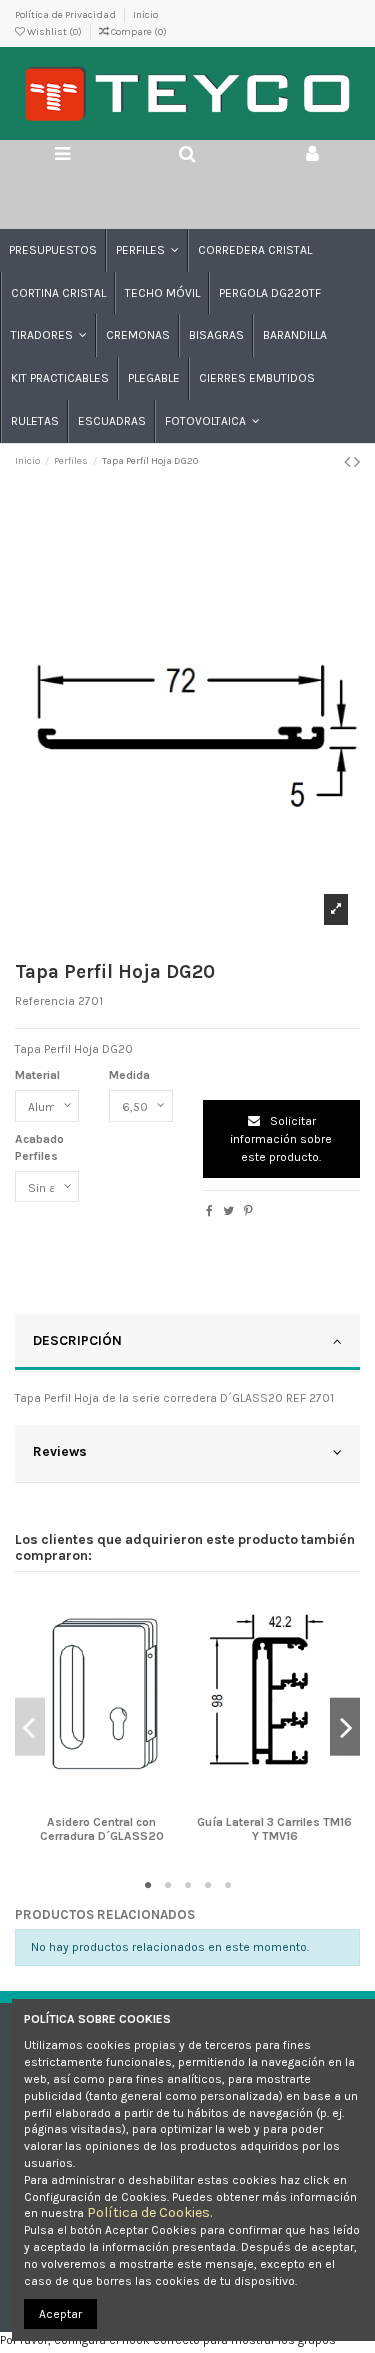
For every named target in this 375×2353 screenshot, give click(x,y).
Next (345, 1727)
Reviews (60, 1451)
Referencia (45, 1001)
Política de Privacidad (66, 15)
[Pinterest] (248, 1211)
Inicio (145, 15)
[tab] (187, 1343)
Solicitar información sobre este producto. (281, 1139)
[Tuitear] (228, 1211)
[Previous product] (349, 462)
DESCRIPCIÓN (77, 1340)
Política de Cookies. (149, 2212)
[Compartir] (209, 1211)
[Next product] (357, 462)
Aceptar (60, 2314)
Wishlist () (54, 32)
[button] (146, 250)
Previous (30, 1727)
